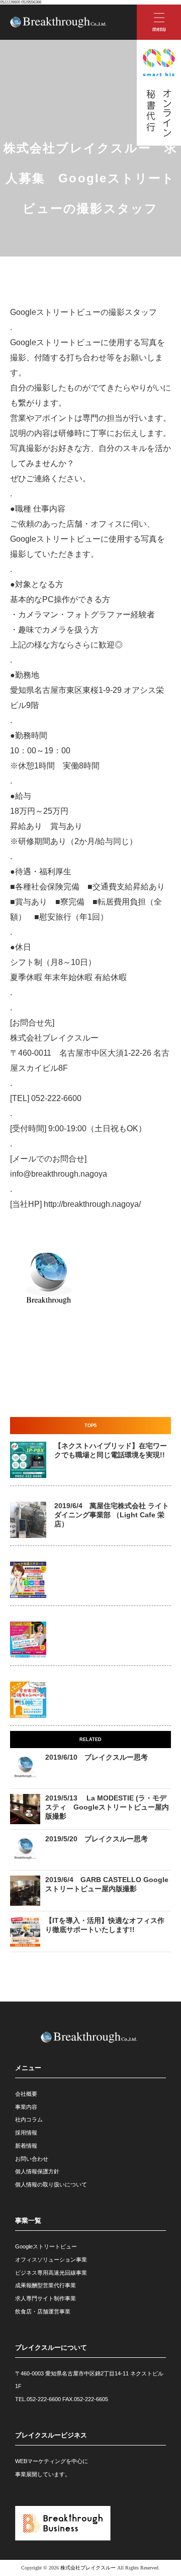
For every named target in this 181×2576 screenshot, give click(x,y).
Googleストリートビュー (46, 2246)
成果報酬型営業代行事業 (46, 2285)
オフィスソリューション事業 (51, 2260)
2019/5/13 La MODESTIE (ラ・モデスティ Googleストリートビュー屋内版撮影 (107, 1807)
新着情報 (26, 2146)
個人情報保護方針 (37, 2171)
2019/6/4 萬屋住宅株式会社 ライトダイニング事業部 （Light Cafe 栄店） (112, 1515)
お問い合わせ (32, 2159)
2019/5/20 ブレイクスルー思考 (97, 1839)
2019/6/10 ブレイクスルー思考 (97, 1757)
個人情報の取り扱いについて (51, 2184)
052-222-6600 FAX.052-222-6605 (67, 2399)
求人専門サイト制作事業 (46, 2298)
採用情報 (26, 2133)
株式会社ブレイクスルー (88, 2568)
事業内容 (26, 2107)
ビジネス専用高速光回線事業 (51, 2273)
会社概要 (26, 2094)
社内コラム (29, 2119)
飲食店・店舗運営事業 (43, 2311)
